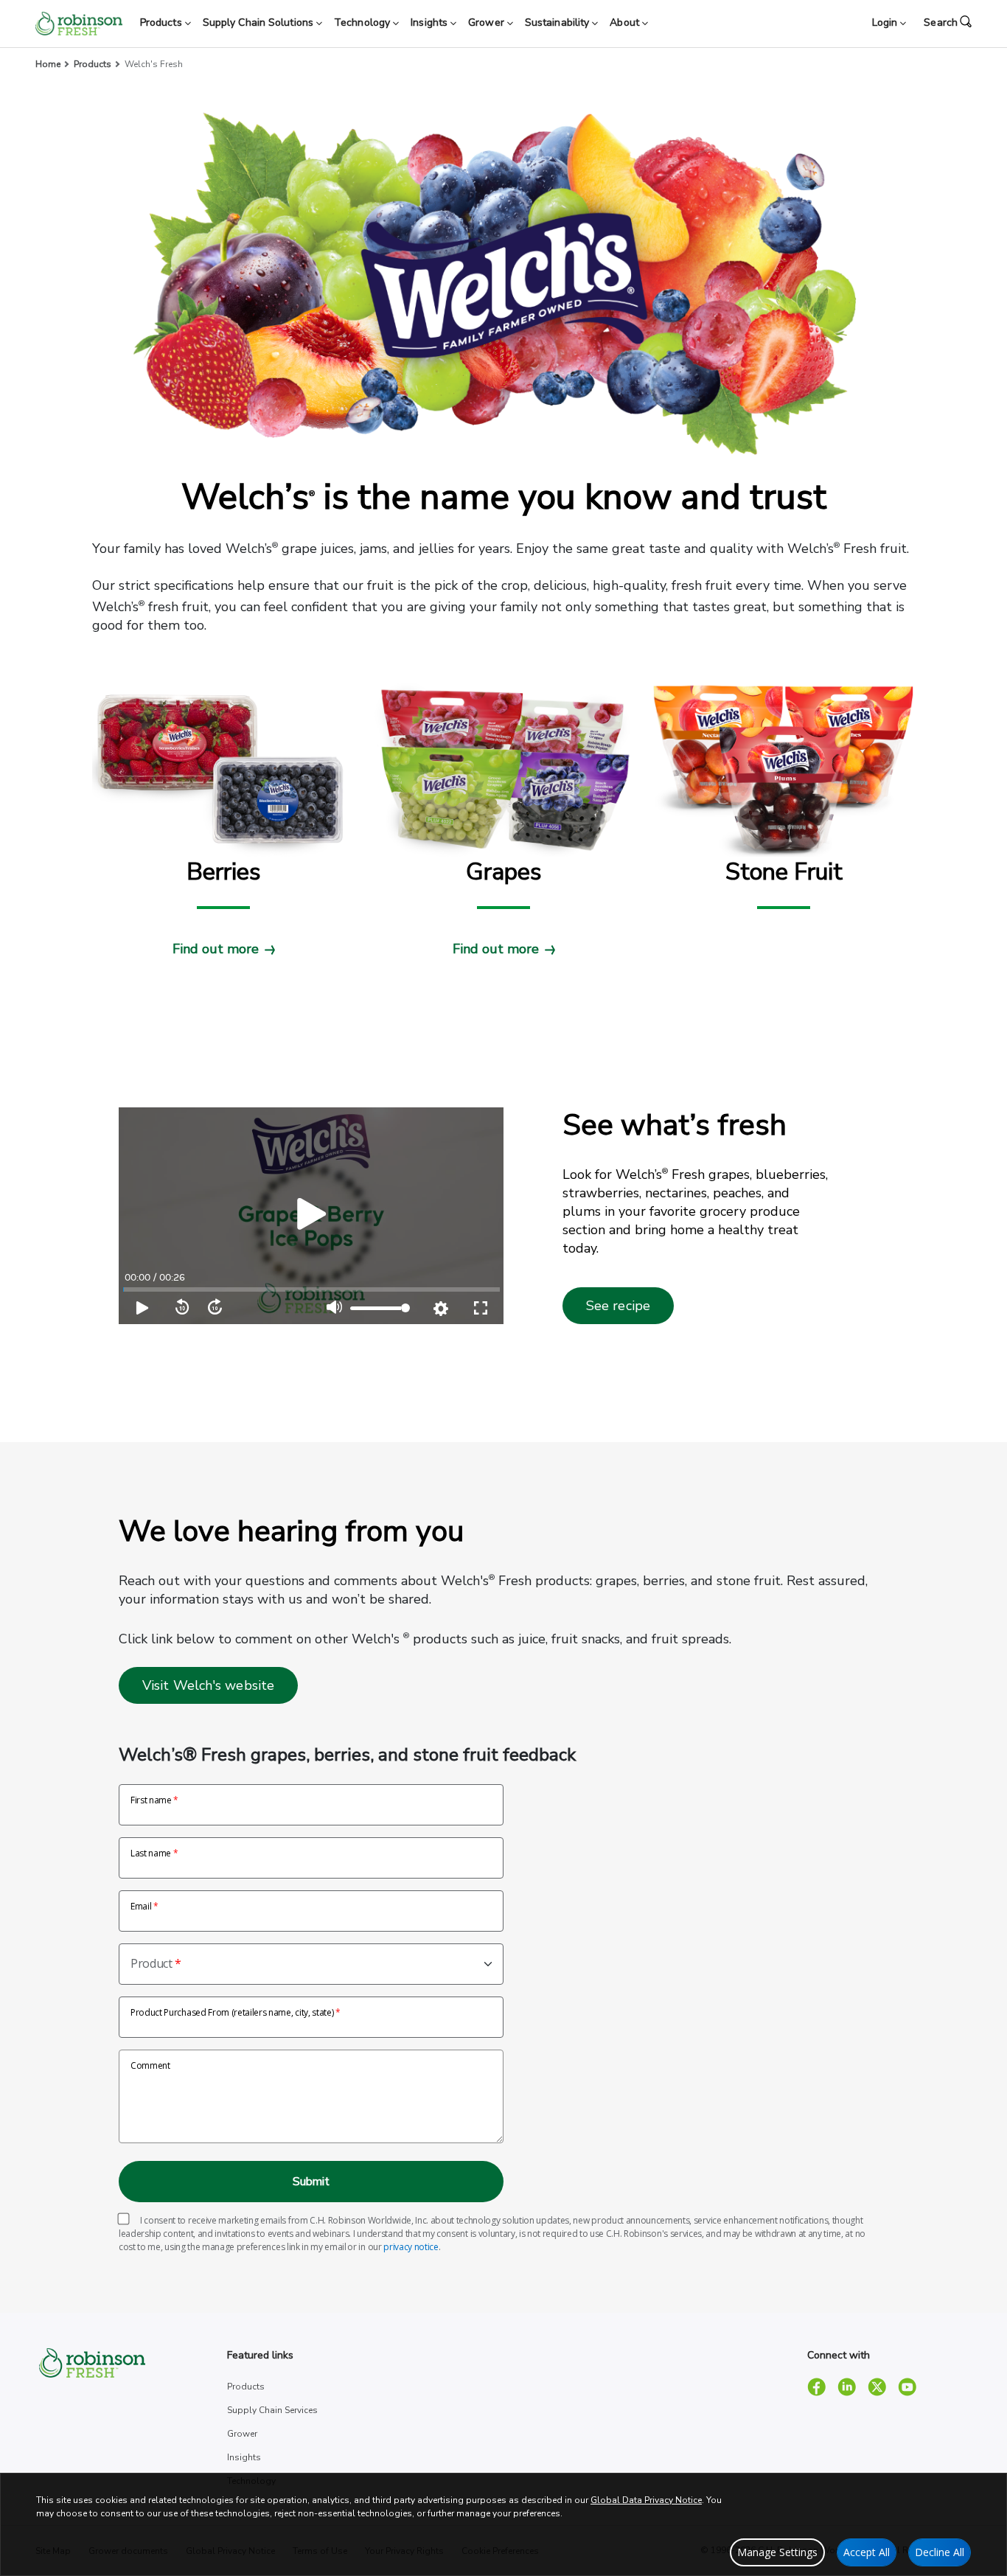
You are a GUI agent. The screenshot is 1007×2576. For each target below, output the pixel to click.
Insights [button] (431, 22)
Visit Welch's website (208, 1685)
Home (48, 64)
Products (93, 64)
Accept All (867, 2552)
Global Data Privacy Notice (646, 2500)
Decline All (940, 2552)
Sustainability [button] (559, 22)
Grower (242, 2434)
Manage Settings (777, 2552)
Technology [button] (363, 22)
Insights (244, 2457)
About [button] (626, 22)
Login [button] (886, 22)
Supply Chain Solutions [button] (259, 22)
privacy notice (411, 2247)
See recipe (618, 1306)
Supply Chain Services (272, 2410)
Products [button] (163, 22)
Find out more (216, 949)
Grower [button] (488, 22)
